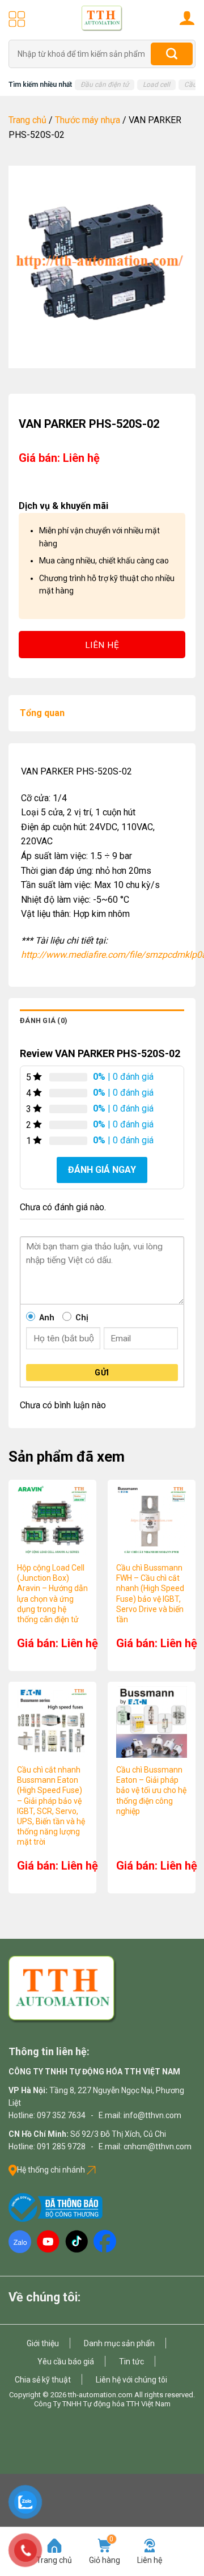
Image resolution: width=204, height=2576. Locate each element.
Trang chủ (27, 120)
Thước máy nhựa (88, 120)
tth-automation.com (100, 2395)
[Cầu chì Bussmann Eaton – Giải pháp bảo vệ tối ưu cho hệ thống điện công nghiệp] (152, 1722)
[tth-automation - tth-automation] (102, 18)
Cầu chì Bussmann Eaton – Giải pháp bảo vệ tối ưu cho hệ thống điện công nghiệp (151, 1790)
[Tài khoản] (187, 18)
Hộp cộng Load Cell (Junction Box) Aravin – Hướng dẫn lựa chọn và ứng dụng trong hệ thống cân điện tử (52, 1594)
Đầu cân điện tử (105, 85)
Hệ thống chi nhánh (52, 2170)
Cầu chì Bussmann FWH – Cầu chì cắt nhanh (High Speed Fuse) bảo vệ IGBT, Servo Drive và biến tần (150, 1594)
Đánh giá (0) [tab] (44, 1020)
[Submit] (172, 54)
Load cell (156, 85)
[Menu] (17, 19)
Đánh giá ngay (102, 1170)
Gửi (102, 1373)
